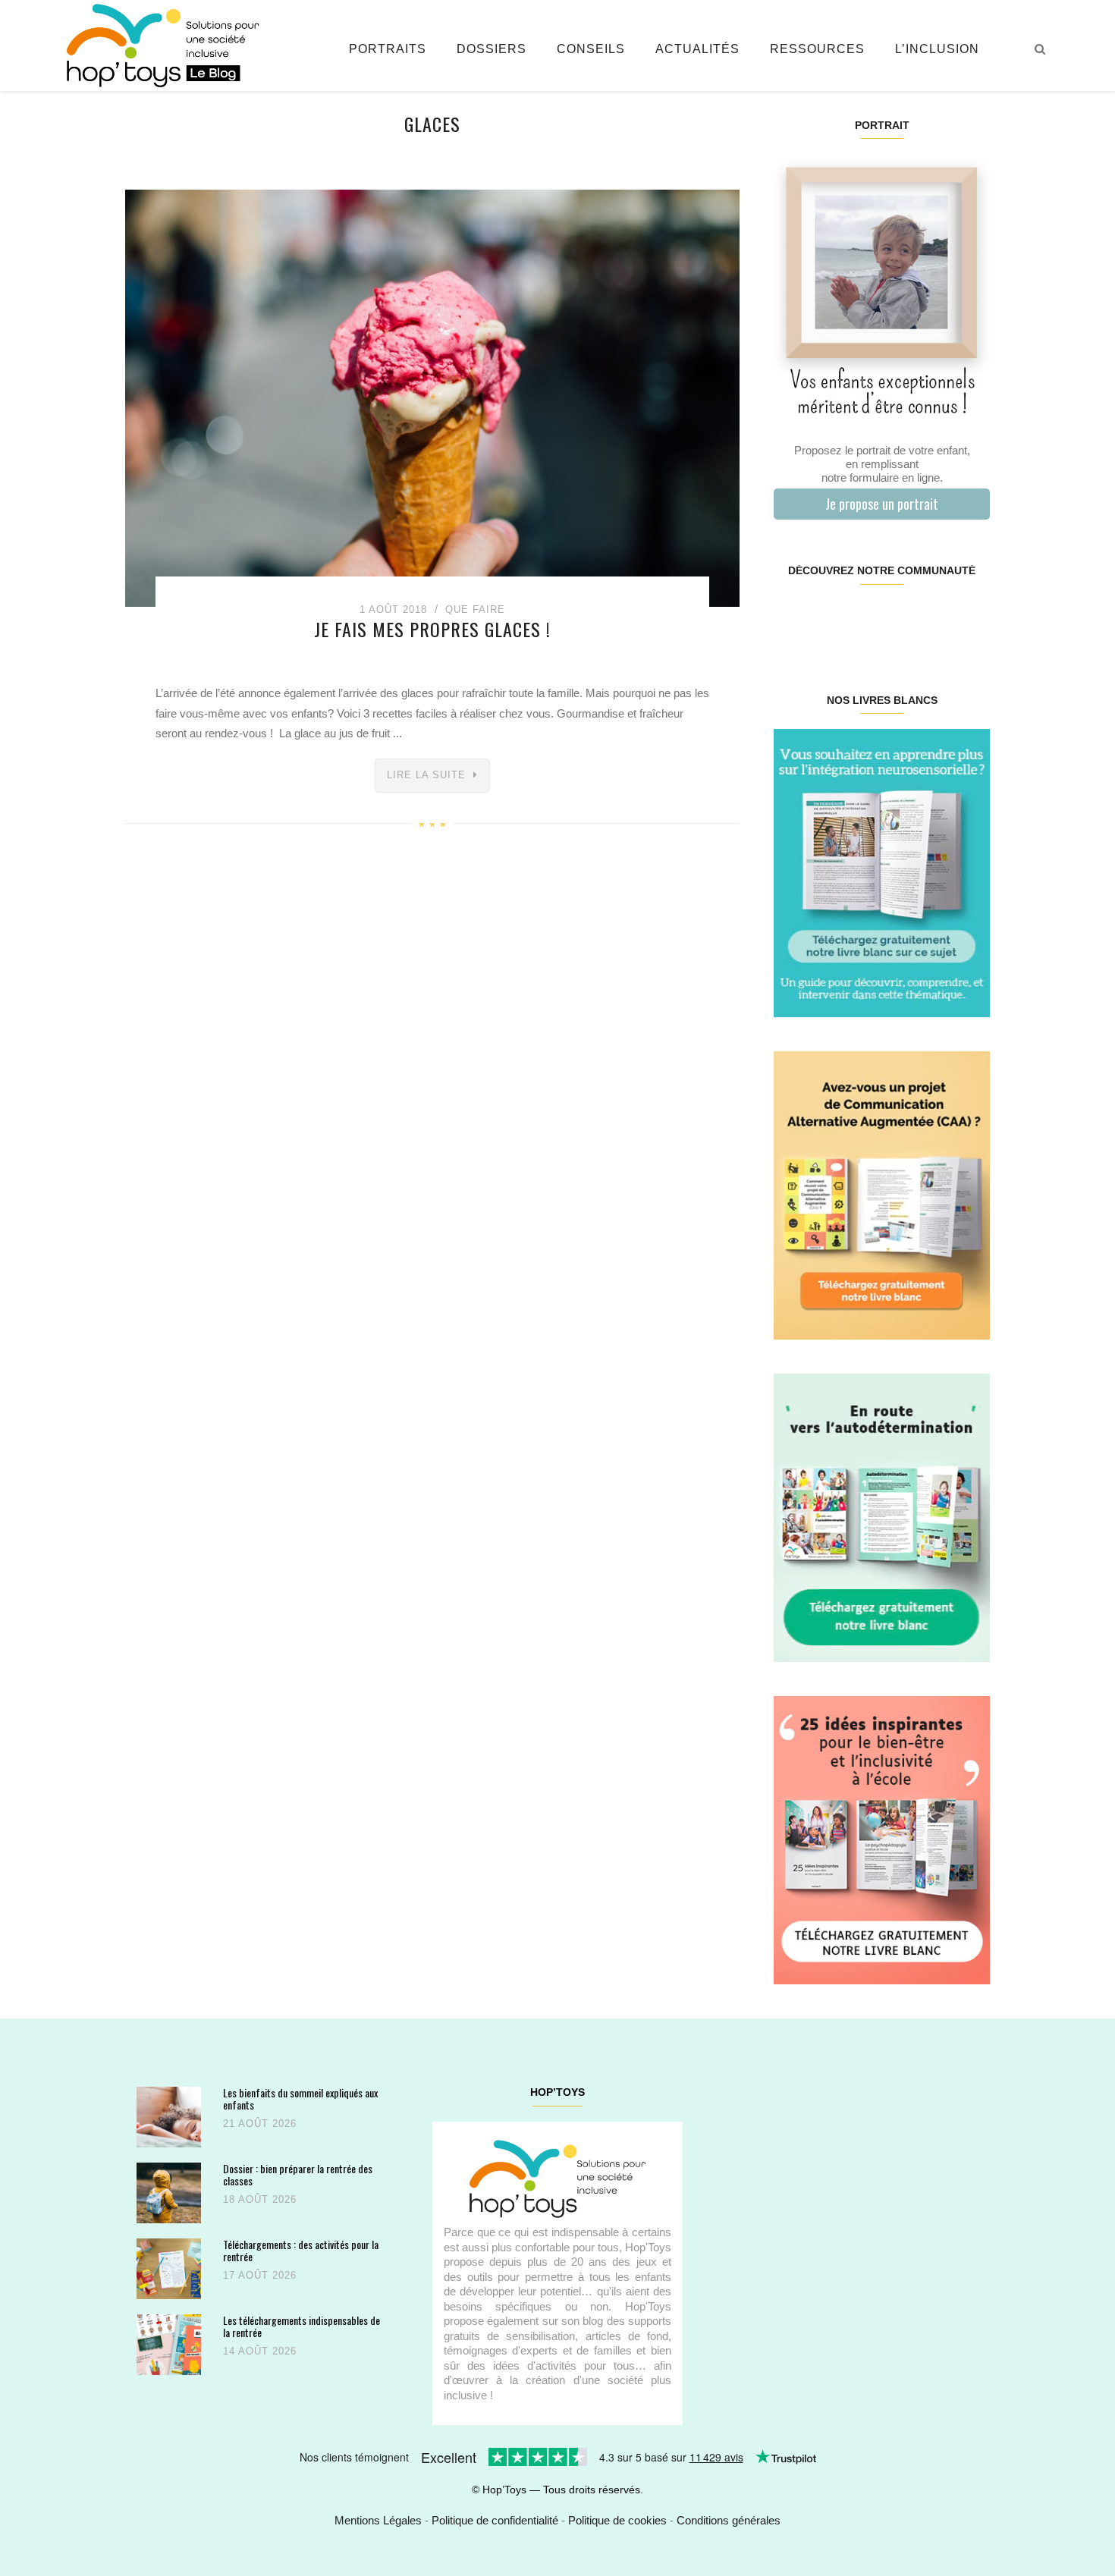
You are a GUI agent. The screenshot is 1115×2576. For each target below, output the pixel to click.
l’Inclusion (937, 49)
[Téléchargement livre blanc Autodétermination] (882, 1517)
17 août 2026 (260, 2275)
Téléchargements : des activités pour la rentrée (301, 2250)
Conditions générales (729, 2520)
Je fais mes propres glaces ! (432, 629)
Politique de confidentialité (495, 2520)
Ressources (817, 49)
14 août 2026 (260, 2351)
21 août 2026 (260, 2124)
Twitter (971, 619)
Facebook (791, 619)
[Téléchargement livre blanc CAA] (882, 1194)
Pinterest (864, 619)
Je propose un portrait (882, 504)
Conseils (591, 49)
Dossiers (492, 49)
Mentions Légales (378, 2520)
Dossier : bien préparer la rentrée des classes (298, 2174)
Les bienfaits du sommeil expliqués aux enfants (300, 2098)
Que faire (475, 609)
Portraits (388, 49)
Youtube (935, 619)
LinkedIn (899, 619)
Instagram (827, 619)
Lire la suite (426, 775)
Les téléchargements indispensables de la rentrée (302, 2326)
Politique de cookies (617, 2520)
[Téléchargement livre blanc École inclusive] (882, 1839)
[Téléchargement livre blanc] (882, 872)
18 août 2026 (260, 2199)
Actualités (697, 49)
